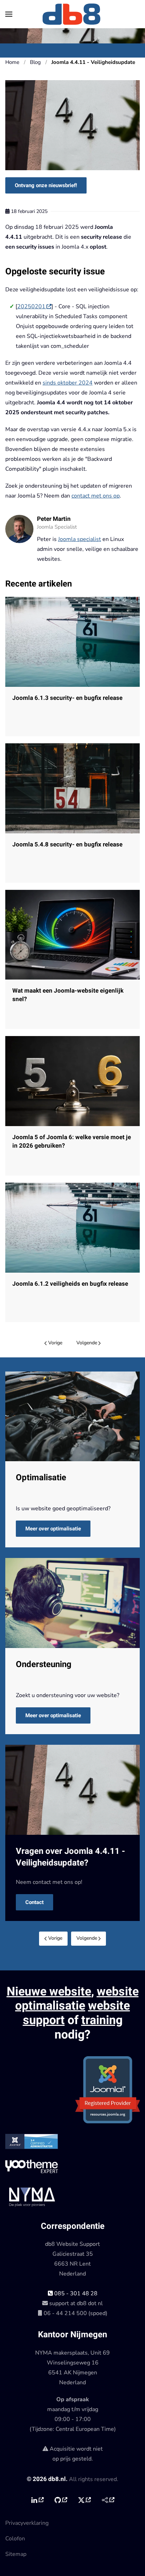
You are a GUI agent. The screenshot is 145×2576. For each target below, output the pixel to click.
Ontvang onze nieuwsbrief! (46, 185)
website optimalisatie (77, 1999)
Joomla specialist (80, 539)
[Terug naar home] (72, 14)
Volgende (87, 1343)
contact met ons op (96, 496)
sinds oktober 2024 (68, 383)
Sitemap (16, 2554)
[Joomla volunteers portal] (108, 2500)
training (102, 2020)
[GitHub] (61, 2500)
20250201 (31, 307)
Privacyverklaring (27, 2523)
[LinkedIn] (37, 2500)
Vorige (55, 1343)
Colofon (15, 2539)
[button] (9, 14)
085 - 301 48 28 (75, 2294)
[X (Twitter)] (84, 2500)
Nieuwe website (49, 1992)
